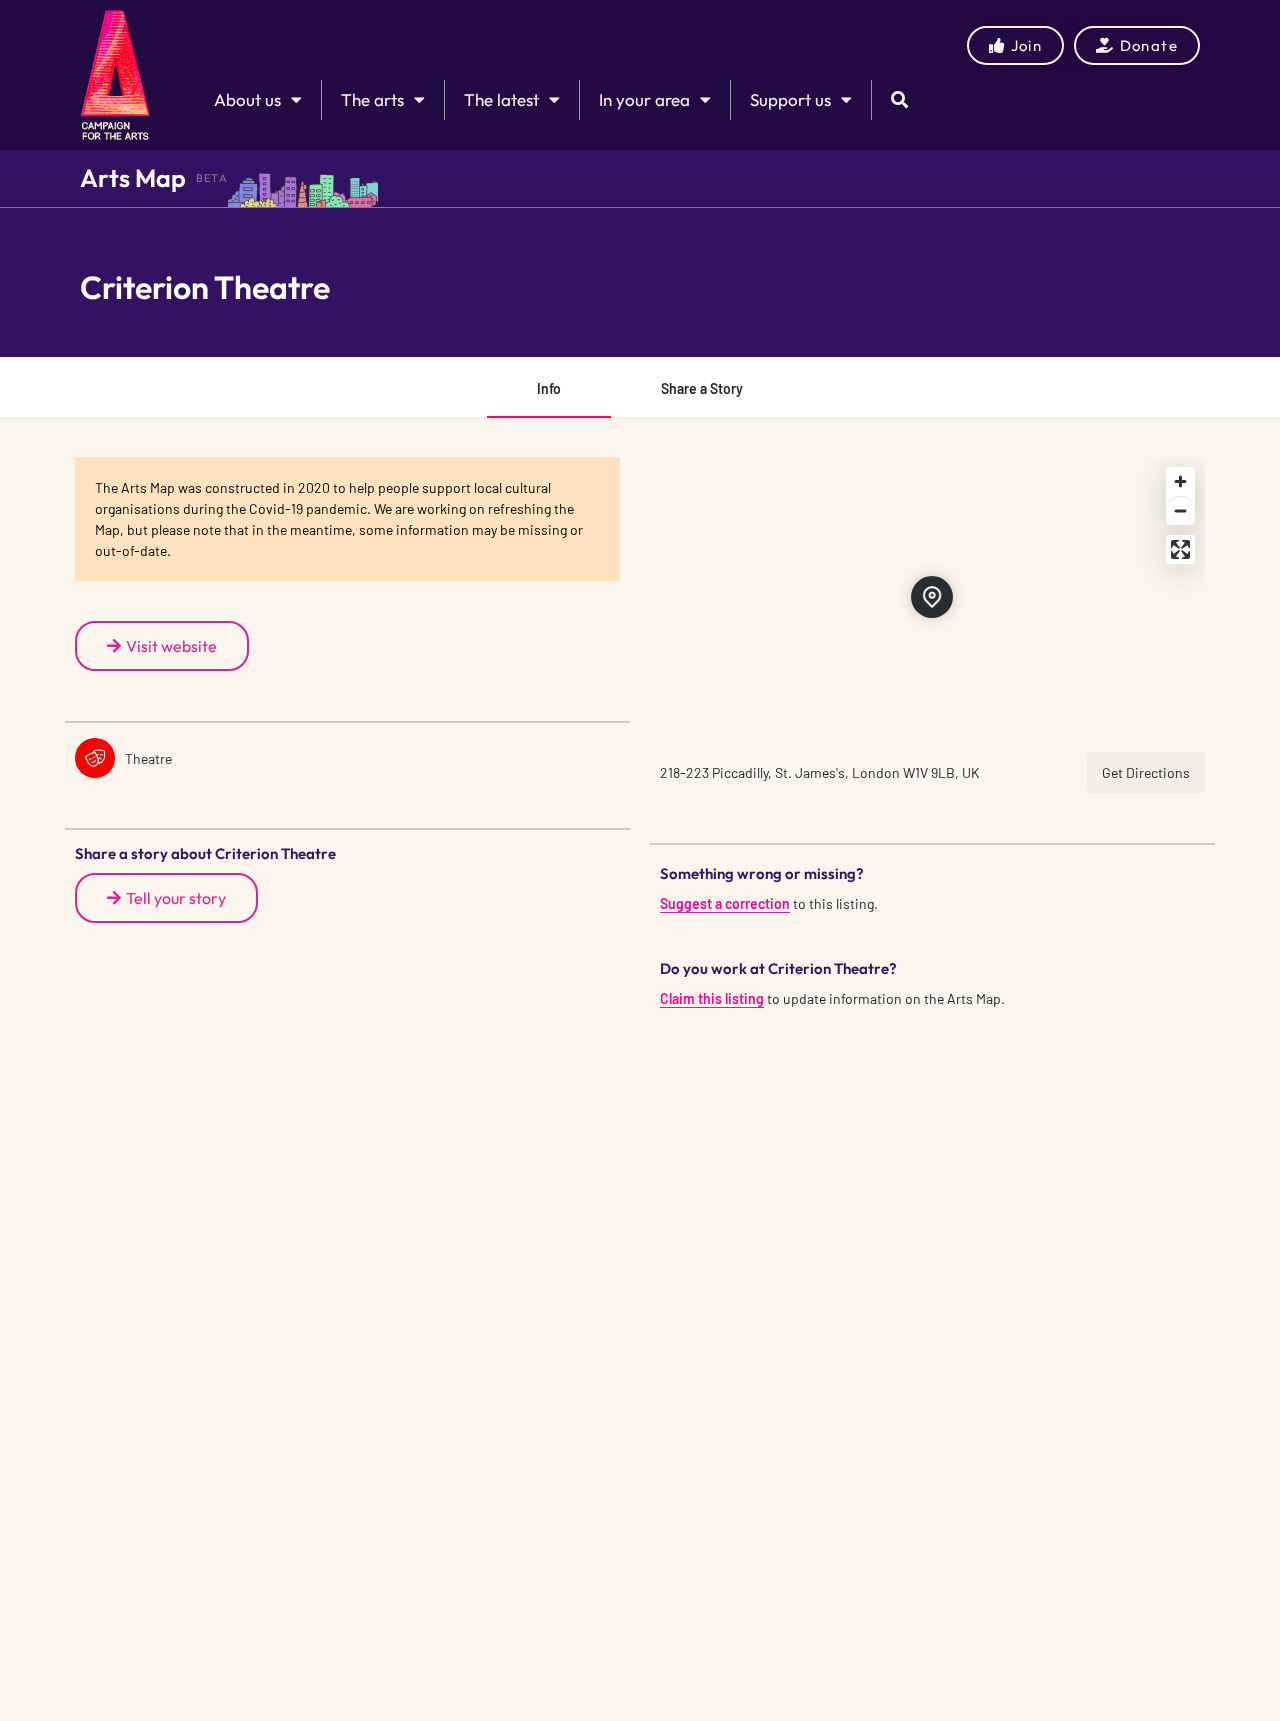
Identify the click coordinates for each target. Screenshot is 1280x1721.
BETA (212, 178)
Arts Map (133, 178)
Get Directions (1146, 772)
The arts (372, 99)
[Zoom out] (1180, 510)
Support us (790, 99)
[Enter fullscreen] (1180, 549)
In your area (644, 99)
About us (247, 99)
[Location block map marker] (932, 597)
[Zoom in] (1180, 481)
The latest (501, 99)
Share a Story (702, 388)
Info (549, 388)
